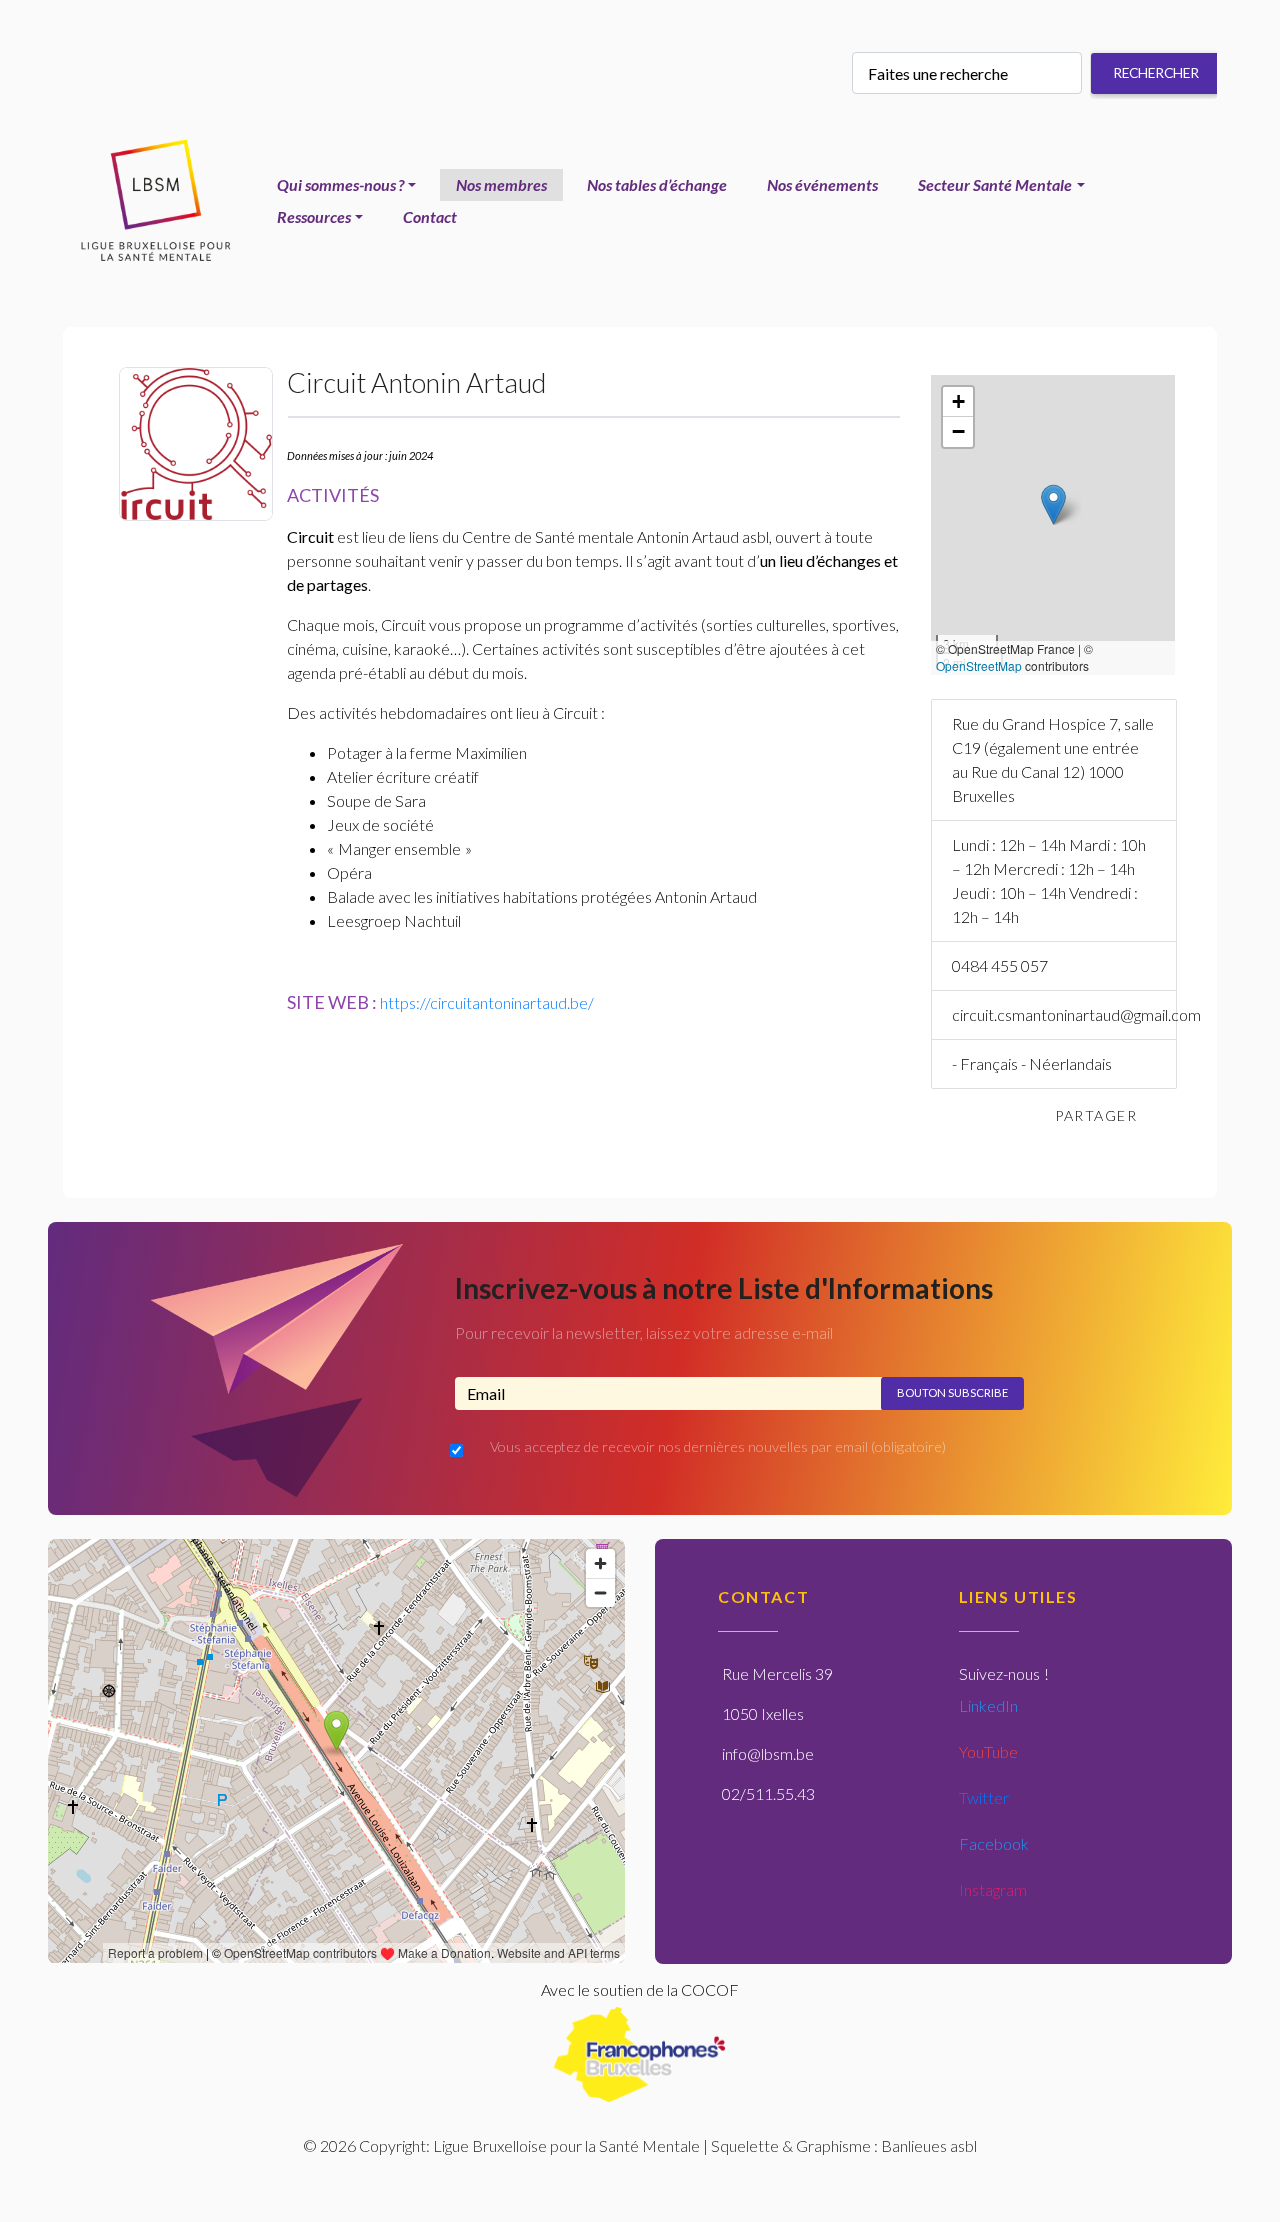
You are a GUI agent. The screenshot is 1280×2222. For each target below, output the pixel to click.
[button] (1053, 504)
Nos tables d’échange (657, 184)
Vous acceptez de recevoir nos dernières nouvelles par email (718, 1446)
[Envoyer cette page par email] (1173, 1116)
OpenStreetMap (979, 665)
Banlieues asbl (929, 2145)
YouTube (988, 1751)
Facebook (994, 1843)
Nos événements (822, 184)
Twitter (984, 1797)
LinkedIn (988, 1705)
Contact (430, 216)
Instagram (993, 1889)
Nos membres (501, 184)
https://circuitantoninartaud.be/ (487, 1002)
